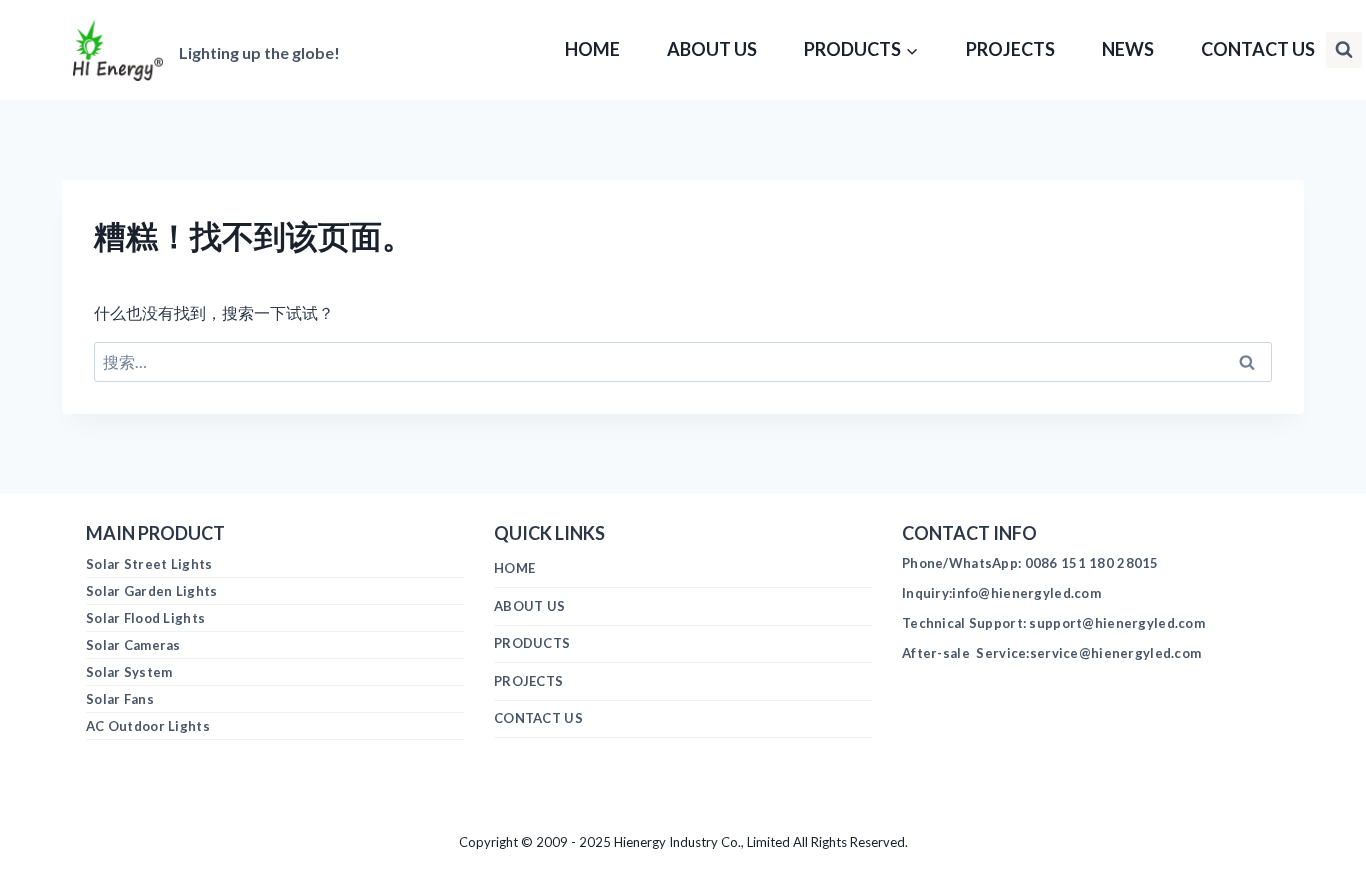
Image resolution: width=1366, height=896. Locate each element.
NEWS (1128, 49)
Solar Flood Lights (145, 618)
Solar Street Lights (149, 564)
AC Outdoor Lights (148, 726)
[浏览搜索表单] (1344, 50)
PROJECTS (1010, 49)
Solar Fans (120, 699)
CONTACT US (1258, 49)
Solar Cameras (133, 645)
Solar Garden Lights (151, 591)
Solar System (129, 672)
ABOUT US (712, 49)
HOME (592, 49)
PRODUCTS (532, 643)
